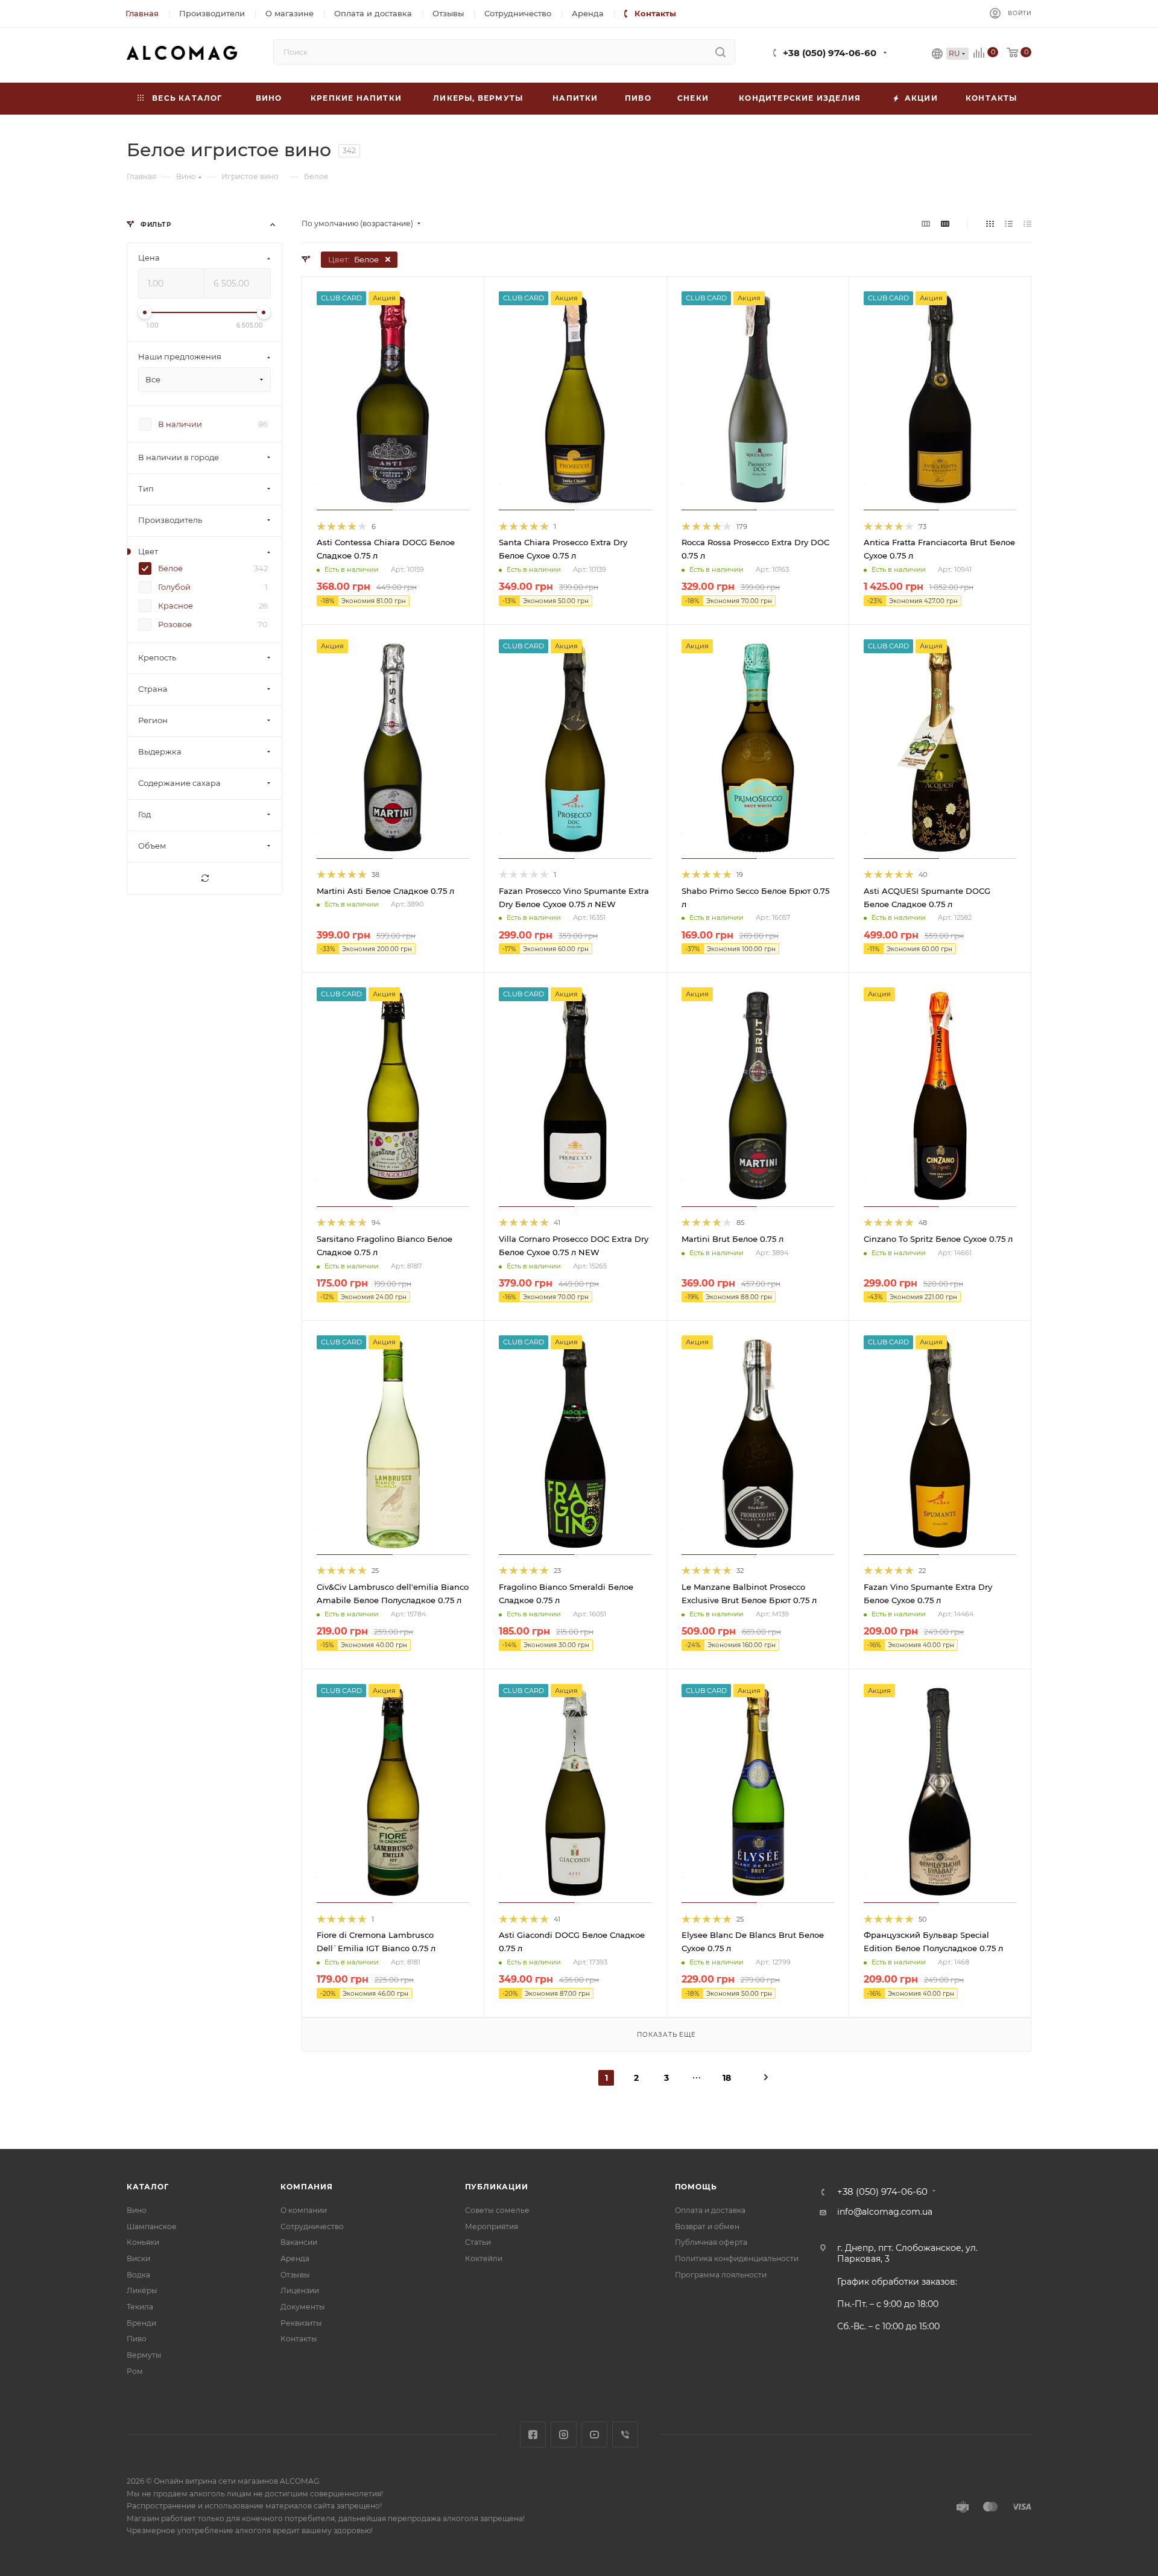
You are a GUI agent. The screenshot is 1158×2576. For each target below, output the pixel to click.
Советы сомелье (497, 2210)
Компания (306, 2187)
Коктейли (484, 2258)
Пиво (137, 2339)
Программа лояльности (721, 2275)
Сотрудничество (312, 2226)
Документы (303, 2307)
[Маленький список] (926, 224)
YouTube (594, 2435)
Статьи (478, 2242)
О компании (304, 2210)
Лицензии (300, 2290)
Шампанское (152, 2226)
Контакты (299, 2339)
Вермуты (144, 2355)
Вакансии (299, 2242)
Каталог (148, 2187)
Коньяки (143, 2242)
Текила (140, 2307)
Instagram (564, 2435)
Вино (137, 2210)
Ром (135, 2371)
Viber (625, 2435)
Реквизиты (301, 2323)
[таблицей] (1027, 224)
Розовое (175, 625)
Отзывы (295, 2275)
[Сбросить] (204, 879)
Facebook (533, 2435)
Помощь (696, 2187)
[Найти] (720, 52)
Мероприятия (492, 2226)
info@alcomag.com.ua (885, 2212)
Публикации (497, 2187)
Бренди (141, 2323)
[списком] (1009, 224)
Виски (138, 2258)
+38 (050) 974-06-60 (830, 53)
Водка (138, 2275)
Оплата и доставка (710, 2210)
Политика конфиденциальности (737, 2258)
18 (727, 2078)
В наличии (180, 425)
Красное (176, 606)
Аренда (295, 2258)
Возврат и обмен (707, 2226)
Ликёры (142, 2290)
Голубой (174, 587)
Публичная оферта (711, 2242)
